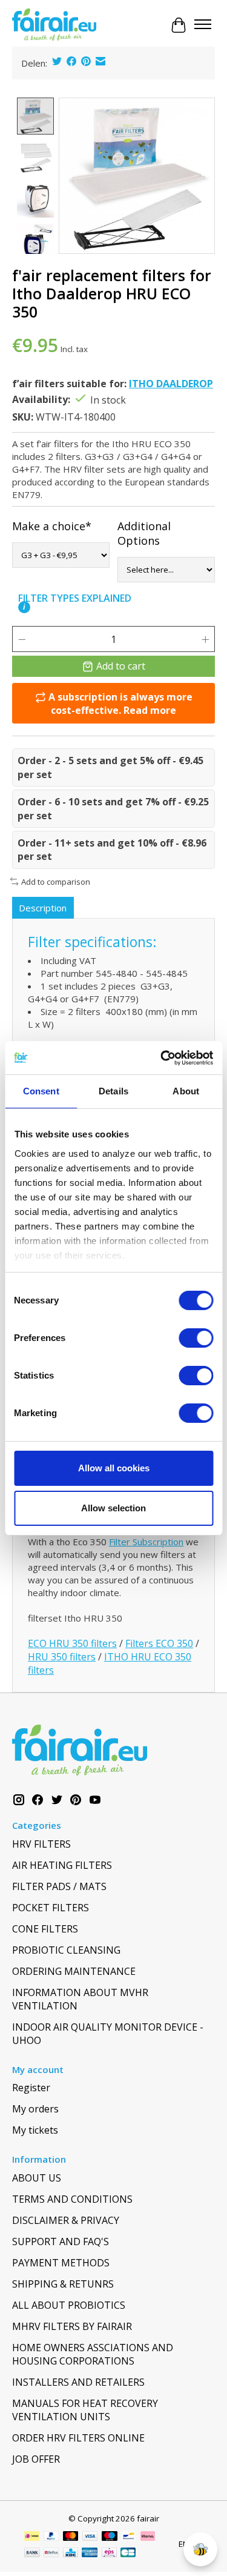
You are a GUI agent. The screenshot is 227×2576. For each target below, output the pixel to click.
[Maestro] (110, 2537)
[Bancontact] (129, 2537)
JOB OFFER (36, 2459)
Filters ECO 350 (159, 1643)
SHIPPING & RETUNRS (63, 2284)
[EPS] (109, 2554)
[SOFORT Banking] (148, 2537)
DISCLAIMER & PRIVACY (66, 2220)
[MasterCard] (71, 2537)
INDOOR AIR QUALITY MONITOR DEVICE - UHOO (108, 2034)
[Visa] (90, 2537)
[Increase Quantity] (205, 639)
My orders (35, 2109)
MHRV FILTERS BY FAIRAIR (72, 2326)
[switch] (196, 1338)
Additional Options (144, 533)
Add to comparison (56, 882)
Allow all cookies (114, 1468)
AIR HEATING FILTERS (62, 1865)
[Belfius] (51, 2554)
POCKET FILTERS (51, 1908)
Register (31, 2088)
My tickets (35, 2130)
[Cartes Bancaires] (128, 2554)
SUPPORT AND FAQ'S (61, 2242)
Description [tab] (43, 908)
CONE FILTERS (45, 1929)
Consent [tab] (41, 1091)
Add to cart (121, 666)
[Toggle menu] (203, 25)
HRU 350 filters (62, 1657)
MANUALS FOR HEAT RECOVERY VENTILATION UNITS (85, 2410)
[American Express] (90, 2554)
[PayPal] (51, 2537)
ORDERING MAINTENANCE (74, 1971)
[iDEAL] (32, 2537)
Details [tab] (113, 1091)
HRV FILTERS (41, 1844)
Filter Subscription (146, 1542)
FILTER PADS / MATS (59, 1886)
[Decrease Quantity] (22, 639)
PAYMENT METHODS (61, 2263)
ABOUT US (37, 2178)
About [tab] (186, 1091)
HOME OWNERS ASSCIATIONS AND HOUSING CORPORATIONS (93, 2354)
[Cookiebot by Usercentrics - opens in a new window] (162, 1058)
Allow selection (113, 1508)
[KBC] (71, 2554)
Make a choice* (52, 526)
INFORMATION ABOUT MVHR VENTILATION (80, 1999)
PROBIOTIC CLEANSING (66, 1950)
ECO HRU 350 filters (72, 1643)
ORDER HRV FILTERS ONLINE (78, 2438)
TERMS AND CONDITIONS (72, 2199)
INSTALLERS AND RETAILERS (78, 2382)
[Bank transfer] (32, 2554)
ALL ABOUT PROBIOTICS (69, 2305)
